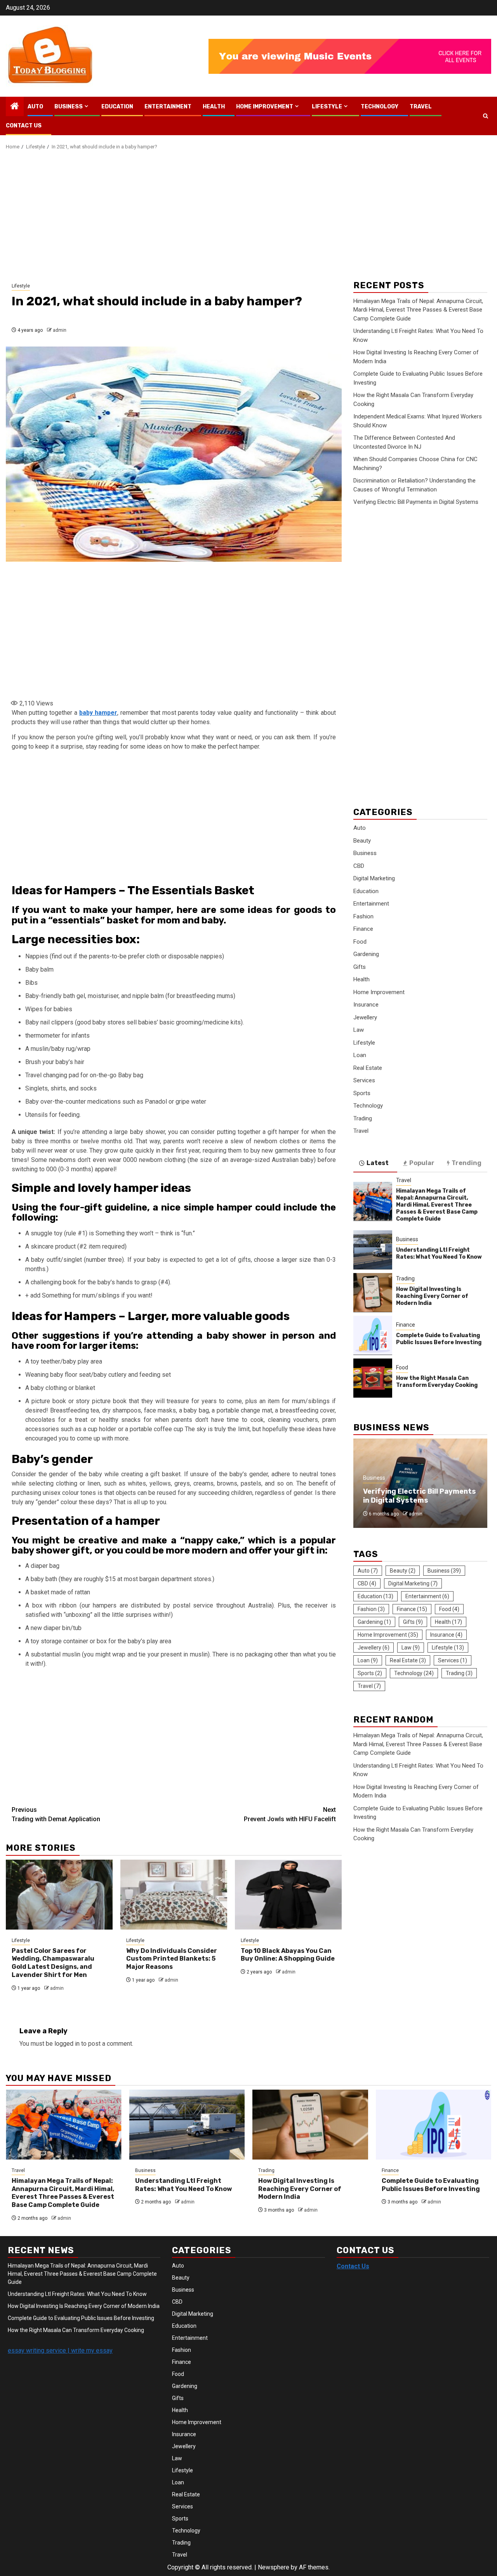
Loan (360, 1055)
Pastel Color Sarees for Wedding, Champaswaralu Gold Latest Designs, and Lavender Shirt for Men (53, 1963)
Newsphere (274, 2567)
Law (359, 1030)
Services (364, 1080)
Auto (35, 107)
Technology (380, 107)
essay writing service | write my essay (60, 2350)
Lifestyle (327, 107)
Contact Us (24, 126)
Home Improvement (265, 107)
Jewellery (365, 1017)
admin (60, 330)
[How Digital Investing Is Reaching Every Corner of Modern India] (373, 1292)
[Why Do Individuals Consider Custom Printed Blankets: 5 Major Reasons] (174, 1895)
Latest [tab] (378, 1163)
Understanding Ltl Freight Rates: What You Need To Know (439, 1253)
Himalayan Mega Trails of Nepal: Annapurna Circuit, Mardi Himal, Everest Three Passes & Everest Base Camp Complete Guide (418, 310)
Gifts (360, 967)
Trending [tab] (467, 1163)
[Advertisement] (248, 217)
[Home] (15, 107)
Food (360, 941)
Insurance (366, 1005)
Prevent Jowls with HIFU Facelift (290, 1814)
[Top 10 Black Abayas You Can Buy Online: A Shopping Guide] (288, 1895)
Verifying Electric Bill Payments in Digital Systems (416, 502)
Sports (362, 1093)
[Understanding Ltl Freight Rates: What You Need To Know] (373, 1250)
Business (69, 107)
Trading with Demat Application (56, 1814)
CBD (359, 866)
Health (214, 107)
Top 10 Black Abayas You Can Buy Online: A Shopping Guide (288, 1955)
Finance (363, 929)
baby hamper (98, 713)
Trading (363, 1118)
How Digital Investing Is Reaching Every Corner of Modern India (432, 1296)
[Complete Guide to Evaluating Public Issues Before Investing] (373, 1335)
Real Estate (368, 1068)
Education (117, 107)
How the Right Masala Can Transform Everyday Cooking (437, 1381)
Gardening (366, 954)
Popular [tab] (422, 1163)
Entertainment (168, 107)
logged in (67, 2044)
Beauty (362, 840)
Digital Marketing (374, 878)
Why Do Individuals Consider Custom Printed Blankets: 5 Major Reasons (172, 1959)
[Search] (486, 116)
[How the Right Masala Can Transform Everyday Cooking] (373, 1378)
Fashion (363, 916)
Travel (421, 107)
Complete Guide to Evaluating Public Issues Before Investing (439, 1339)
